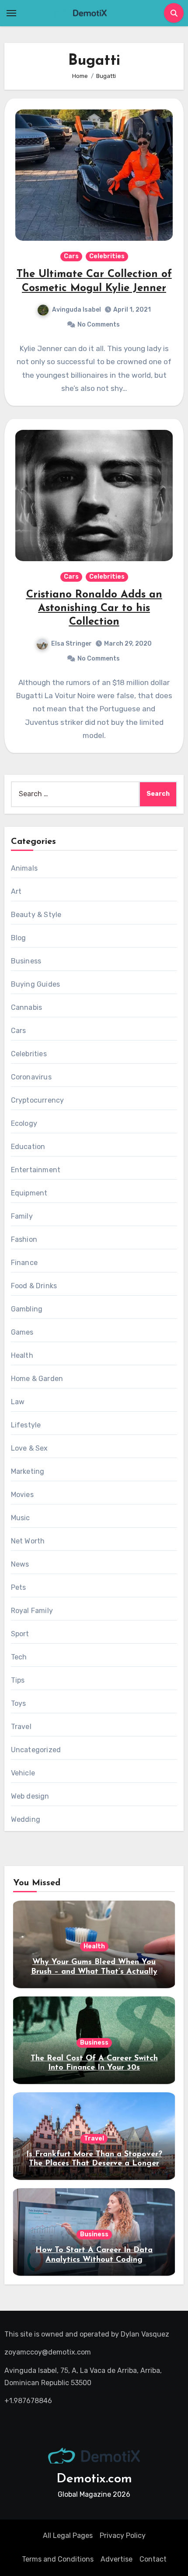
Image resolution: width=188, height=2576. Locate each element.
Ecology (24, 1123)
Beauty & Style (36, 915)
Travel (21, 1727)
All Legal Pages (68, 2536)
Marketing (28, 1471)
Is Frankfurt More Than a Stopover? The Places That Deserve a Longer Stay (94, 2164)
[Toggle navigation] (11, 13)
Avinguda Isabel (77, 310)
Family (22, 1216)
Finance (24, 1263)
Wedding (26, 1819)
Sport (20, 1634)
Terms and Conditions (58, 2559)
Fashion (24, 1239)
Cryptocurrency (38, 1100)
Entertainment (36, 1170)
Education (28, 1147)
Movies (22, 1495)
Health (22, 1355)
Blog (19, 938)
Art (16, 891)
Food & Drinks (34, 1286)
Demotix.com (94, 2479)
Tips (18, 1680)
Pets (19, 1587)
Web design (30, 1796)
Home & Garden (37, 1379)
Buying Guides (36, 984)
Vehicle (23, 1773)
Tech (19, 1657)
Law (18, 1402)
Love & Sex (30, 1448)
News (20, 1564)
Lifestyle (26, 1425)
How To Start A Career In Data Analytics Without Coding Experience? (94, 2260)
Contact (153, 2559)
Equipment (29, 1193)
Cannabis (27, 1007)
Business (26, 961)
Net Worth (28, 1541)
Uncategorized (36, 1750)
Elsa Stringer (71, 644)
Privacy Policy (123, 2536)
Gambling (27, 1309)
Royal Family (32, 1611)
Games (22, 1332)
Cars (71, 256)
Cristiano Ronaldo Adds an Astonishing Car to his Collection (94, 608)
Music (21, 1518)
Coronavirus (31, 1077)
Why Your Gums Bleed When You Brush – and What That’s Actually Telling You (94, 1972)
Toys (19, 1703)
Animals (24, 868)
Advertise (117, 2559)
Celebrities (107, 256)
